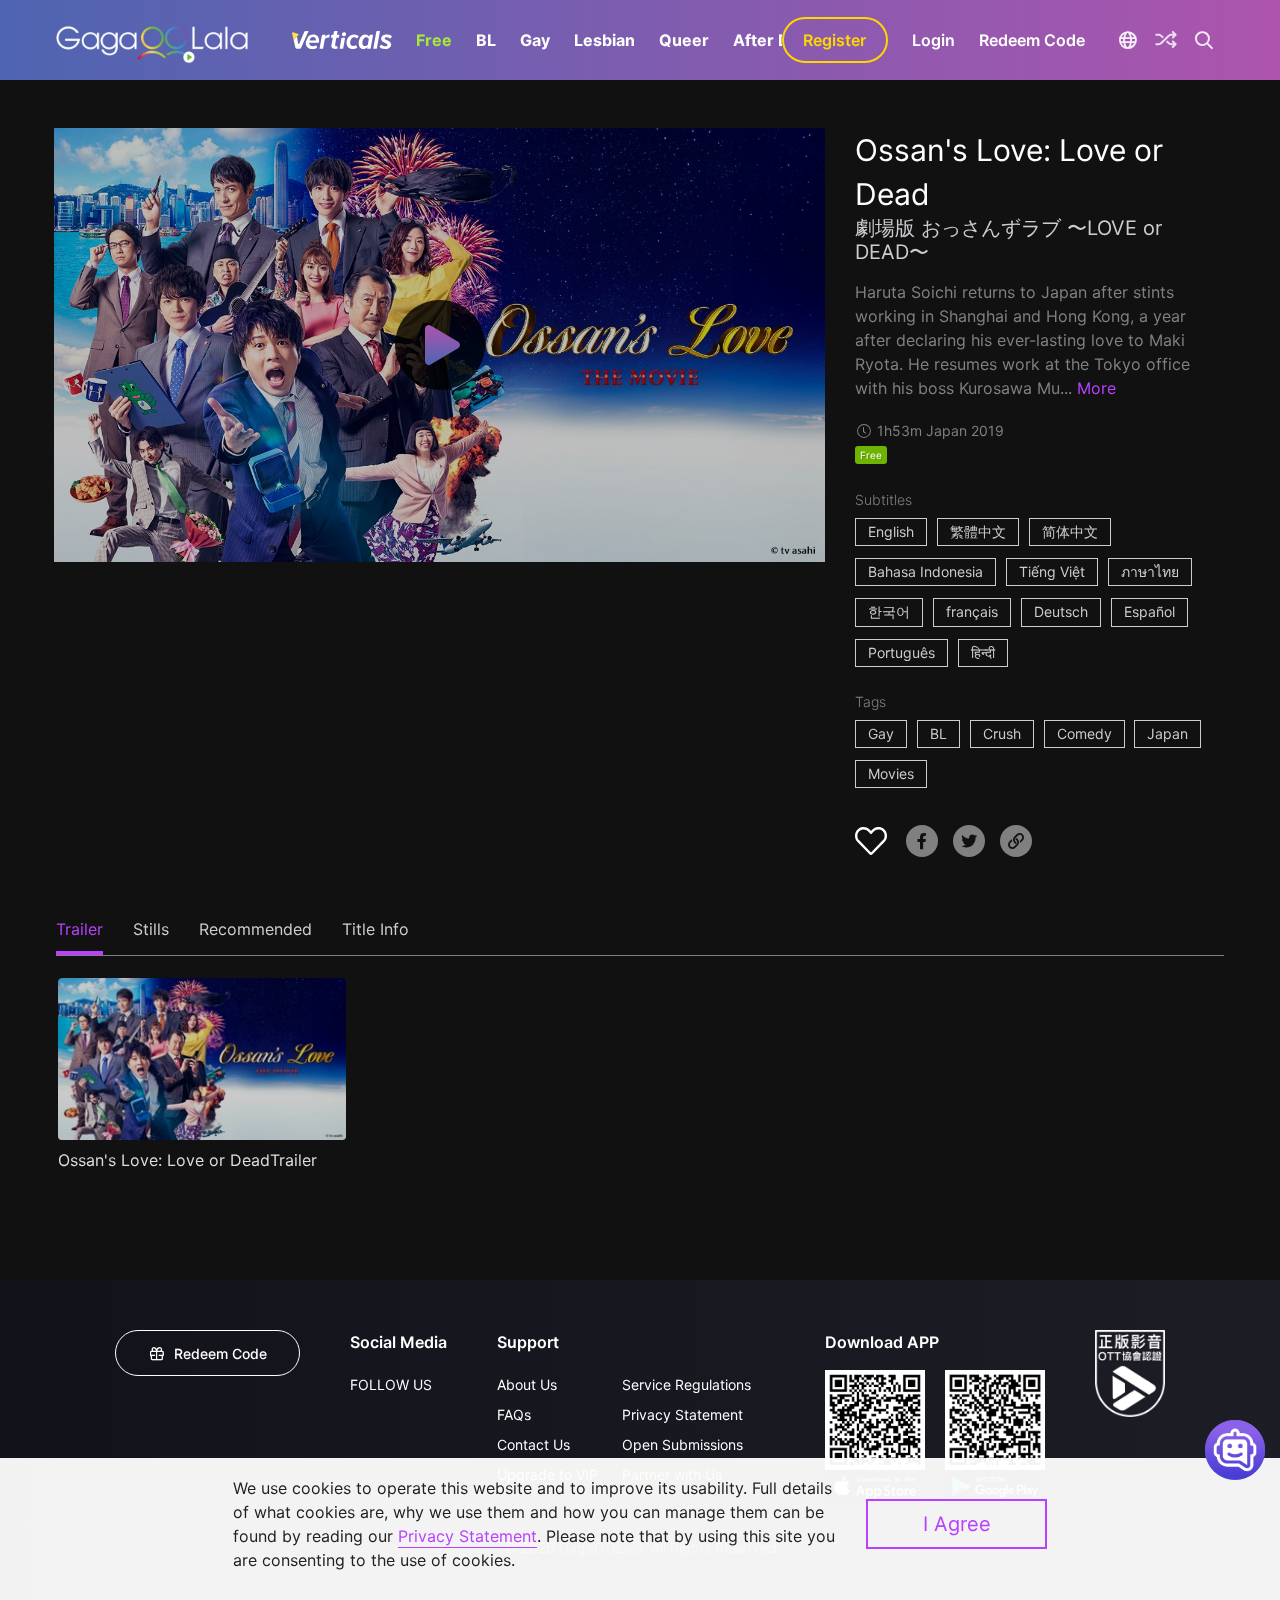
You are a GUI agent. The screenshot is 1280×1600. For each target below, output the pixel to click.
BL (486, 40)
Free (434, 40)
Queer (684, 40)
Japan (1167, 733)
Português (901, 652)
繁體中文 (978, 531)
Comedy (1084, 733)
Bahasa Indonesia (925, 571)
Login (933, 40)
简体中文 (1070, 531)
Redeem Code (1032, 40)
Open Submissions (682, 1444)
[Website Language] (1128, 40)
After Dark (774, 40)
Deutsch (1061, 611)
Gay (535, 40)
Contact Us (533, 1444)
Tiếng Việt (1052, 571)
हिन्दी (983, 652)
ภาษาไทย (1150, 571)
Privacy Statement (682, 1414)
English (891, 531)
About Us (527, 1384)
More (1096, 388)
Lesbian (604, 40)
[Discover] (1166, 40)
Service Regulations (686, 1384)
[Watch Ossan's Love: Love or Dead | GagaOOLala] (151, 40)
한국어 (889, 611)
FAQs (514, 1414)
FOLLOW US (391, 1384)
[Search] (1204, 40)
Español (1149, 611)
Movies (891, 773)
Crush (1002, 733)
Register (834, 40)
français (972, 611)
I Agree (957, 1524)
